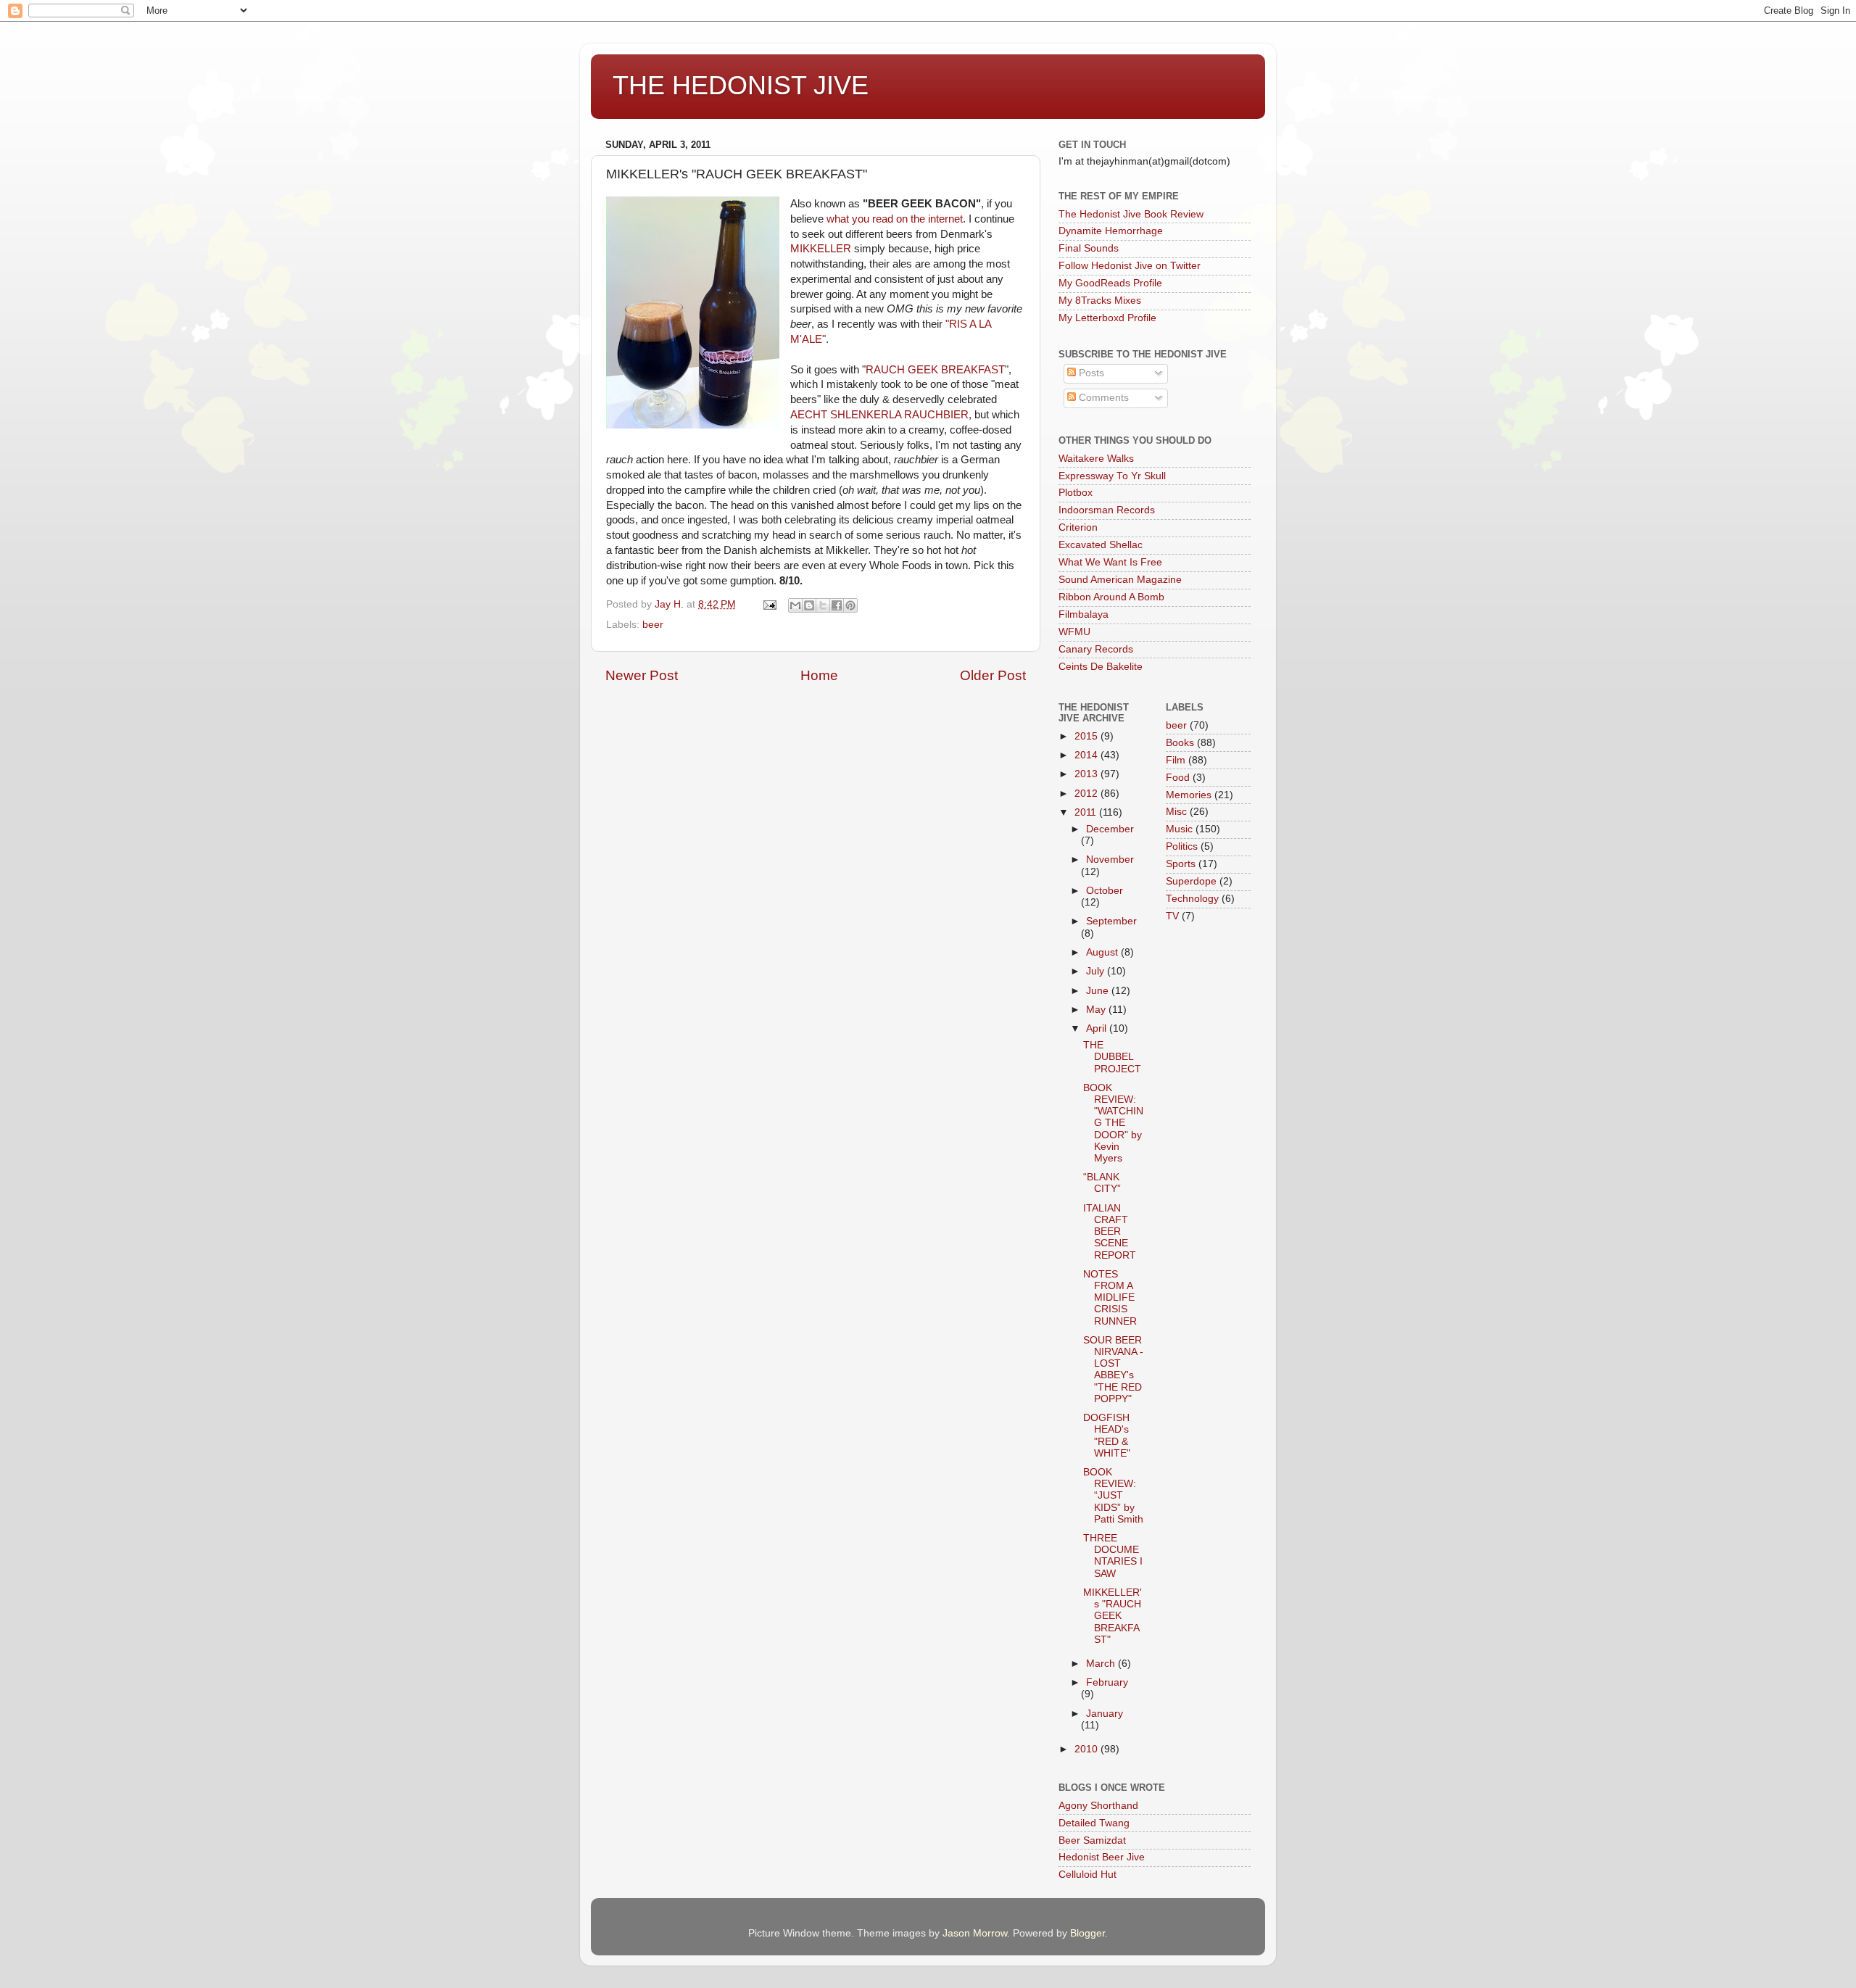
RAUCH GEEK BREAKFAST (935, 370)
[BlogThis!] (809, 605)
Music (1179, 829)
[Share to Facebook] (837, 605)
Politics (1182, 846)
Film (1176, 760)
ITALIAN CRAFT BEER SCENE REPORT (1110, 1232)
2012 (1087, 794)
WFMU (1074, 632)
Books (1180, 743)
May (1097, 1010)
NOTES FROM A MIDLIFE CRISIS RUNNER (1110, 1298)
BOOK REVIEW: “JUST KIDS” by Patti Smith (1113, 1496)
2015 (1087, 736)
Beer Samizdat (1092, 1840)
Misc (1176, 812)
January (1105, 1714)
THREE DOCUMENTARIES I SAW (1113, 1556)
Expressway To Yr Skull (1112, 476)
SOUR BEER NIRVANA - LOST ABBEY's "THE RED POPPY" (1113, 1370)
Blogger (1087, 1933)
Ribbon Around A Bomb (1111, 597)
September (1111, 921)
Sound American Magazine (1120, 580)
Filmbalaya (1084, 614)
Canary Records (1096, 649)
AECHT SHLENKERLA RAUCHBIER (879, 415)
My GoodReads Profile (1110, 283)
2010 (1087, 1749)
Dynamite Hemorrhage (1111, 231)
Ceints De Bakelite (1101, 667)
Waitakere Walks (1096, 459)
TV (1172, 916)
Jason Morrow (975, 1933)
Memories (1189, 795)
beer (653, 625)
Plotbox (1076, 493)
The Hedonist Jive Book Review (1131, 214)
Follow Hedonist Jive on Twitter (1130, 266)
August (1103, 952)
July (1097, 971)
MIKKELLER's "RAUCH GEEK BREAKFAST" (1113, 1616)
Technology (1192, 899)
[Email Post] (769, 604)
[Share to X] (823, 605)
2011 (1087, 812)
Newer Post (642, 675)
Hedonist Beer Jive (1102, 1857)
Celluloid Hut (1087, 1875)
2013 (1087, 774)
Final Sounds (1089, 248)
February (1107, 1682)
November (1110, 860)
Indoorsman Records (1107, 510)
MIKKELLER (821, 249)
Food (1178, 778)
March (1102, 1664)
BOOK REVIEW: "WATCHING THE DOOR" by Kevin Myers (1113, 1123)
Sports (1181, 864)
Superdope (1191, 881)
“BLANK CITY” (1102, 1183)
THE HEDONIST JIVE (741, 85)
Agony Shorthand (1098, 1806)
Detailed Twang (1094, 1823)
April (1098, 1028)
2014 (1087, 755)
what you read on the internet (895, 219)
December (1110, 829)
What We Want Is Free (1110, 562)
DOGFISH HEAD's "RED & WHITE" (1107, 1436)
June (1099, 991)
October (1105, 891)
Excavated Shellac (1101, 545)
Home (819, 675)
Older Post (993, 675)
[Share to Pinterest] (850, 605)
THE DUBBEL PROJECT (1112, 1057)
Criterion (1078, 527)
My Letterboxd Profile (1107, 318)
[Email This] (795, 605)
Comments (1102, 398)
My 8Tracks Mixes (1100, 301)
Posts (1090, 373)
